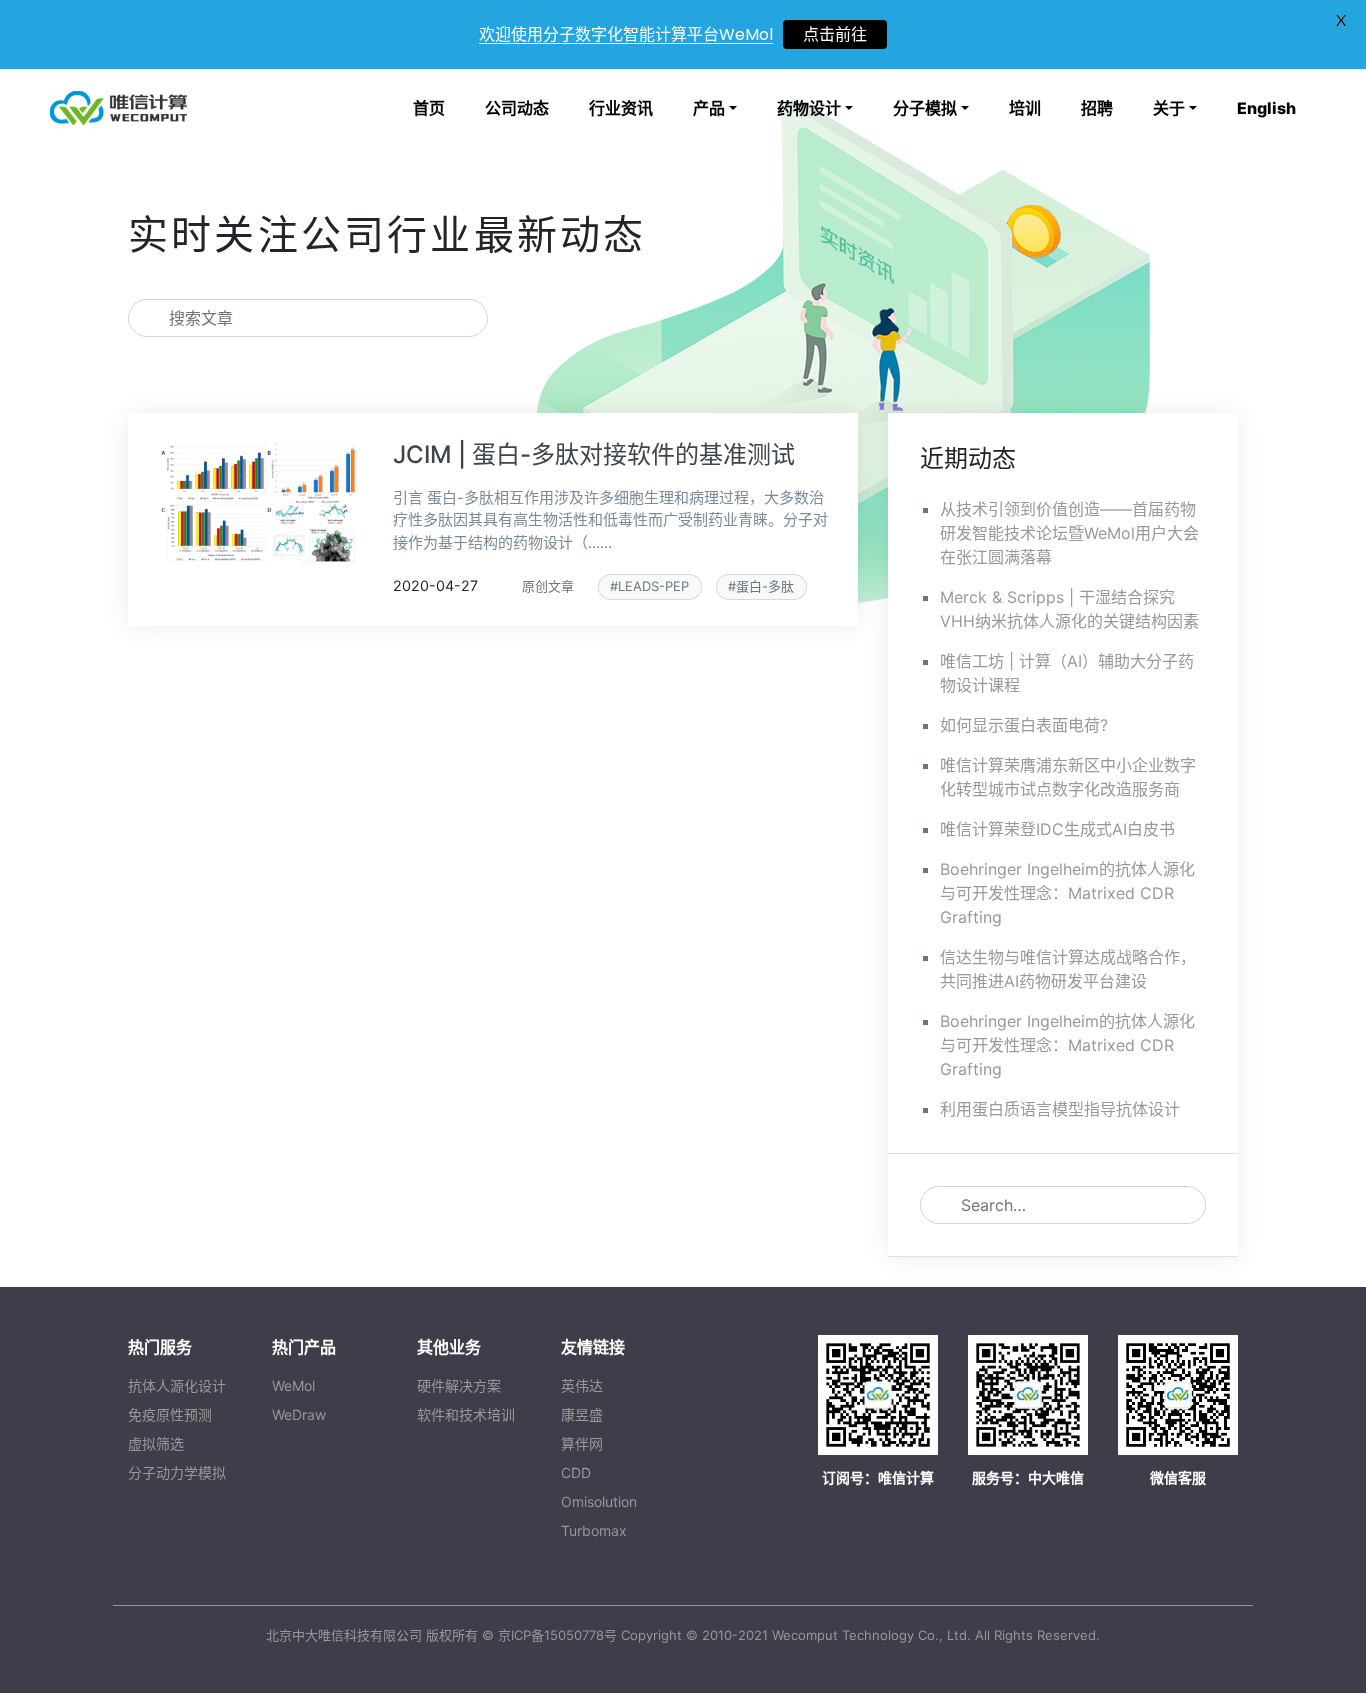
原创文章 (548, 586)
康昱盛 (582, 1414)
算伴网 (582, 1443)
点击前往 (835, 34)
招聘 (1097, 108)
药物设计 (809, 108)
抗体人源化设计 (177, 1385)
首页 (429, 108)
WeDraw (299, 1414)
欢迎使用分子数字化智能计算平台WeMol (626, 34)
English (1266, 108)
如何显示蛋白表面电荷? (1024, 725)
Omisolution (599, 1501)
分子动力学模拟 (177, 1472)
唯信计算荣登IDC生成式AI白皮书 (1057, 829)
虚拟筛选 (156, 1443)
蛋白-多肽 (765, 586)
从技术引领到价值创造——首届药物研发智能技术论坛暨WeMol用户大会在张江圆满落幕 (1069, 533)
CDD (576, 1472)
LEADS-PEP (653, 586)
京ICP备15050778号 (557, 1635)
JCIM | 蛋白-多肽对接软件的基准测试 (594, 454)
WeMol (293, 1385)
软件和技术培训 (466, 1414)
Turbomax (594, 1530)
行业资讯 (621, 108)
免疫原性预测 (170, 1414)
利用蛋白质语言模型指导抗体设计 (1060, 1109)
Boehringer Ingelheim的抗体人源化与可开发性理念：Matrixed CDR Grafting (1067, 893)
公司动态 (517, 108)
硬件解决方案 (459, 1385)
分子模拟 (925, 108)
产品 (709, 108)
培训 (1025, 108)
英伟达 (582, 1385)
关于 (1169, 108)
